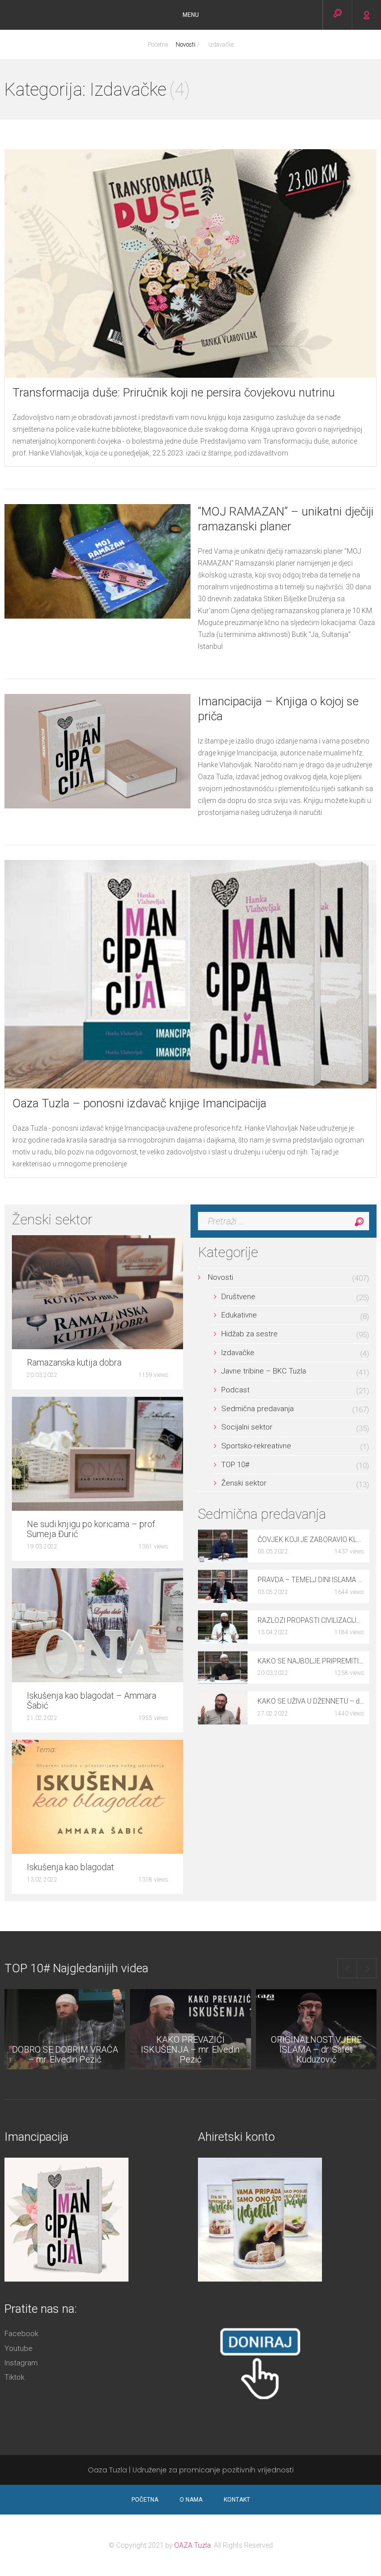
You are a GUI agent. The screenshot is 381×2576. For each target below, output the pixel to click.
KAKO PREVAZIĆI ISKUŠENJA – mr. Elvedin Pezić (190, 2049)
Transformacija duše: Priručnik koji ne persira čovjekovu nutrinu (174, 393)
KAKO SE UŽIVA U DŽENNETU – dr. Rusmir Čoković (311, 1701)
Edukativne (239, 1315)
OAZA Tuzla (192, 2545)
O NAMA (191, 2500)
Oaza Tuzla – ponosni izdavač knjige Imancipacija (139, 1103)
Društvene (238, 1297)
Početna (158, 45)
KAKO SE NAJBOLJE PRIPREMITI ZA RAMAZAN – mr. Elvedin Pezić (311, 1661)
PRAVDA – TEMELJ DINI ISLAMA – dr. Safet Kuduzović (311, 1580)
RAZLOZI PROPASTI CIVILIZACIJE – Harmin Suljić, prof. (311, 1620)
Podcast (235, 1390)
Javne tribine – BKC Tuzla (264, 1371)
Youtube (19, 2349)
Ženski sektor (244, 1483)
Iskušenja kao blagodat (70, 1867)
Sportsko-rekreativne (256, 1446)
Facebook (21, 2334)
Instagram (21, 2363)
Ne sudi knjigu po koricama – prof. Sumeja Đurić (92, 1529)
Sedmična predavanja (257, 1409)
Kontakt (237, 2500)
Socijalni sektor (247, 1427)
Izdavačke (221, 45)
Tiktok (14, 2377)
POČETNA (145, 2500)
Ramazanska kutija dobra (74, 1363)
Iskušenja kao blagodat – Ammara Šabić (92, 1701)
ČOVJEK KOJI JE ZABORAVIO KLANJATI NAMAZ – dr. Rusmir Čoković (311, 1540)
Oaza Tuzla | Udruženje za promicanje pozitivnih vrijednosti (191, 2470)
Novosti (186, 45)
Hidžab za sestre (250, 1334)
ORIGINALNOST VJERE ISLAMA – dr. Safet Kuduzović (316, 2049)
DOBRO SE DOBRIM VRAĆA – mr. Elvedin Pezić (65, 2054)
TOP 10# (235, 1465)
